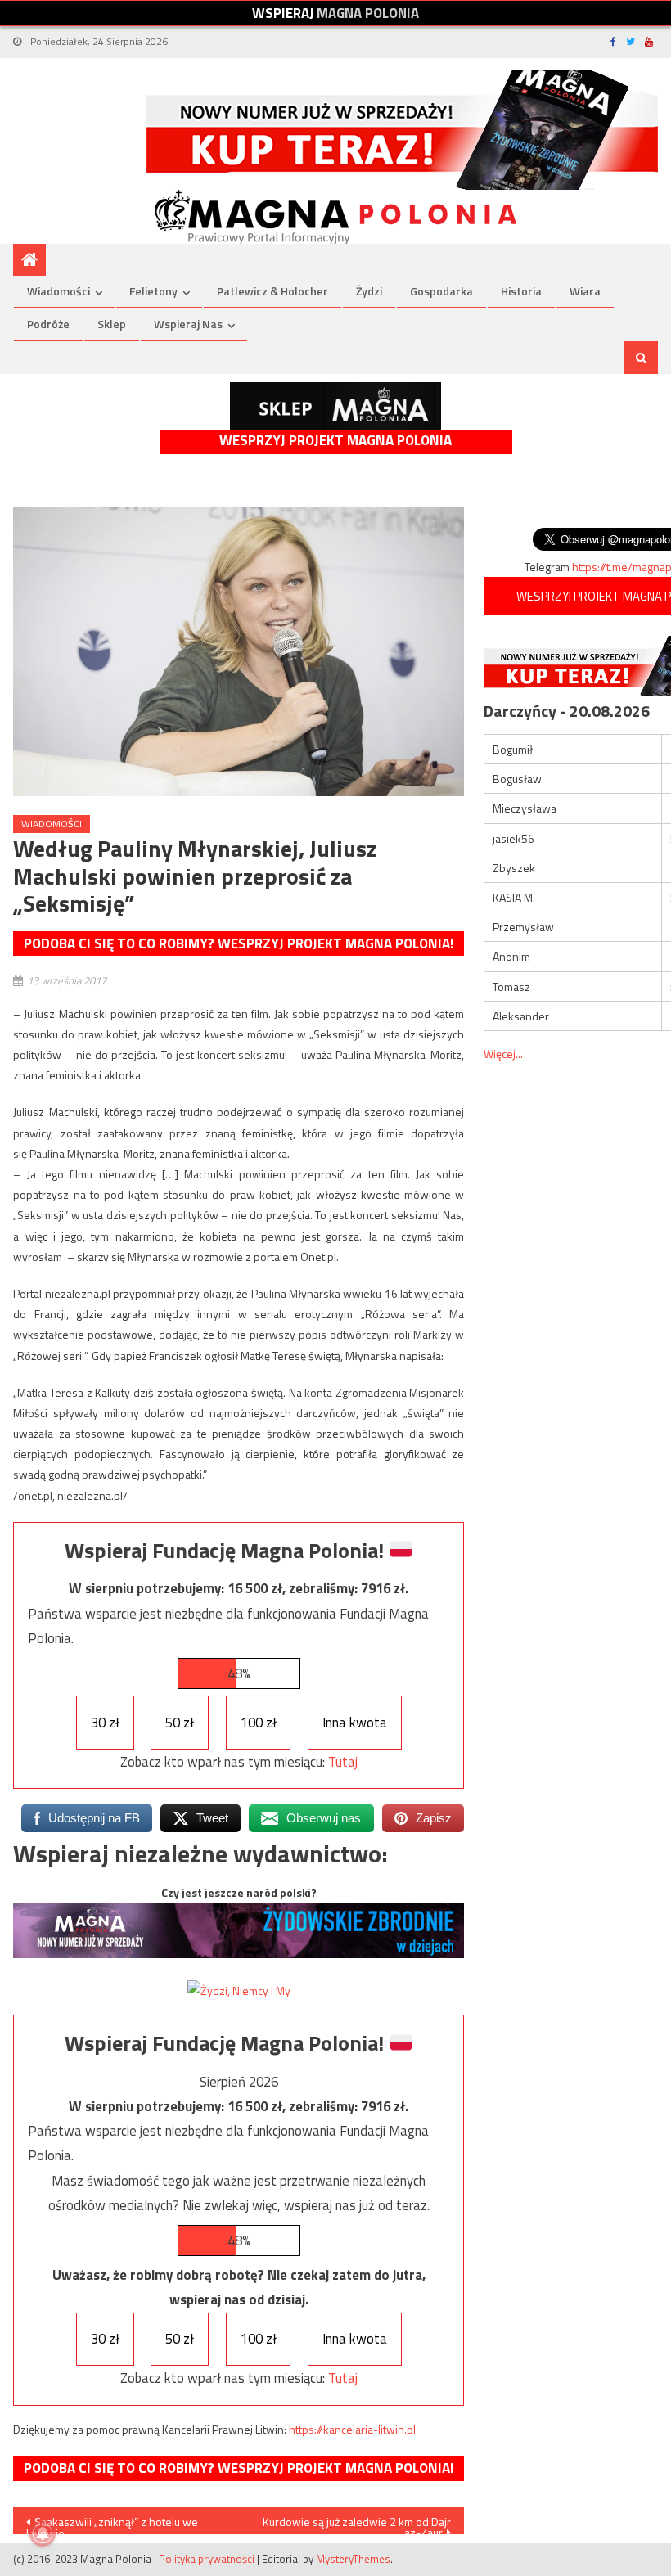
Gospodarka (441, 291)
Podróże (48, 324)
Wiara (585, 291)
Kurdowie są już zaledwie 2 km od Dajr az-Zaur (357, 2524)
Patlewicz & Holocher (272, 291)
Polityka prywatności (207, 2559)
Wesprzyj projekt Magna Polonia (335, 441)
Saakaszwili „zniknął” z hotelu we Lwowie (112, 2524)
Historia (521, 291)
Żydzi (369, 291)
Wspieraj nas (188, 324)
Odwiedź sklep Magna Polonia (335, 406)
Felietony (153, 291)
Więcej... (503, 1054)
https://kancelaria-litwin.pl (352, 2429)
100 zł (259, 1723)
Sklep (112, 324)
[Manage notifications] (43, 2533)
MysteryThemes (353, 2559)
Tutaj (343, 1762)
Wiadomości (59, 291)
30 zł (105, 1723)
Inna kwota (355, 1723)
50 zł (180, 1723)
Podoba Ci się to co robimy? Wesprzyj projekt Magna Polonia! (239, 943)
